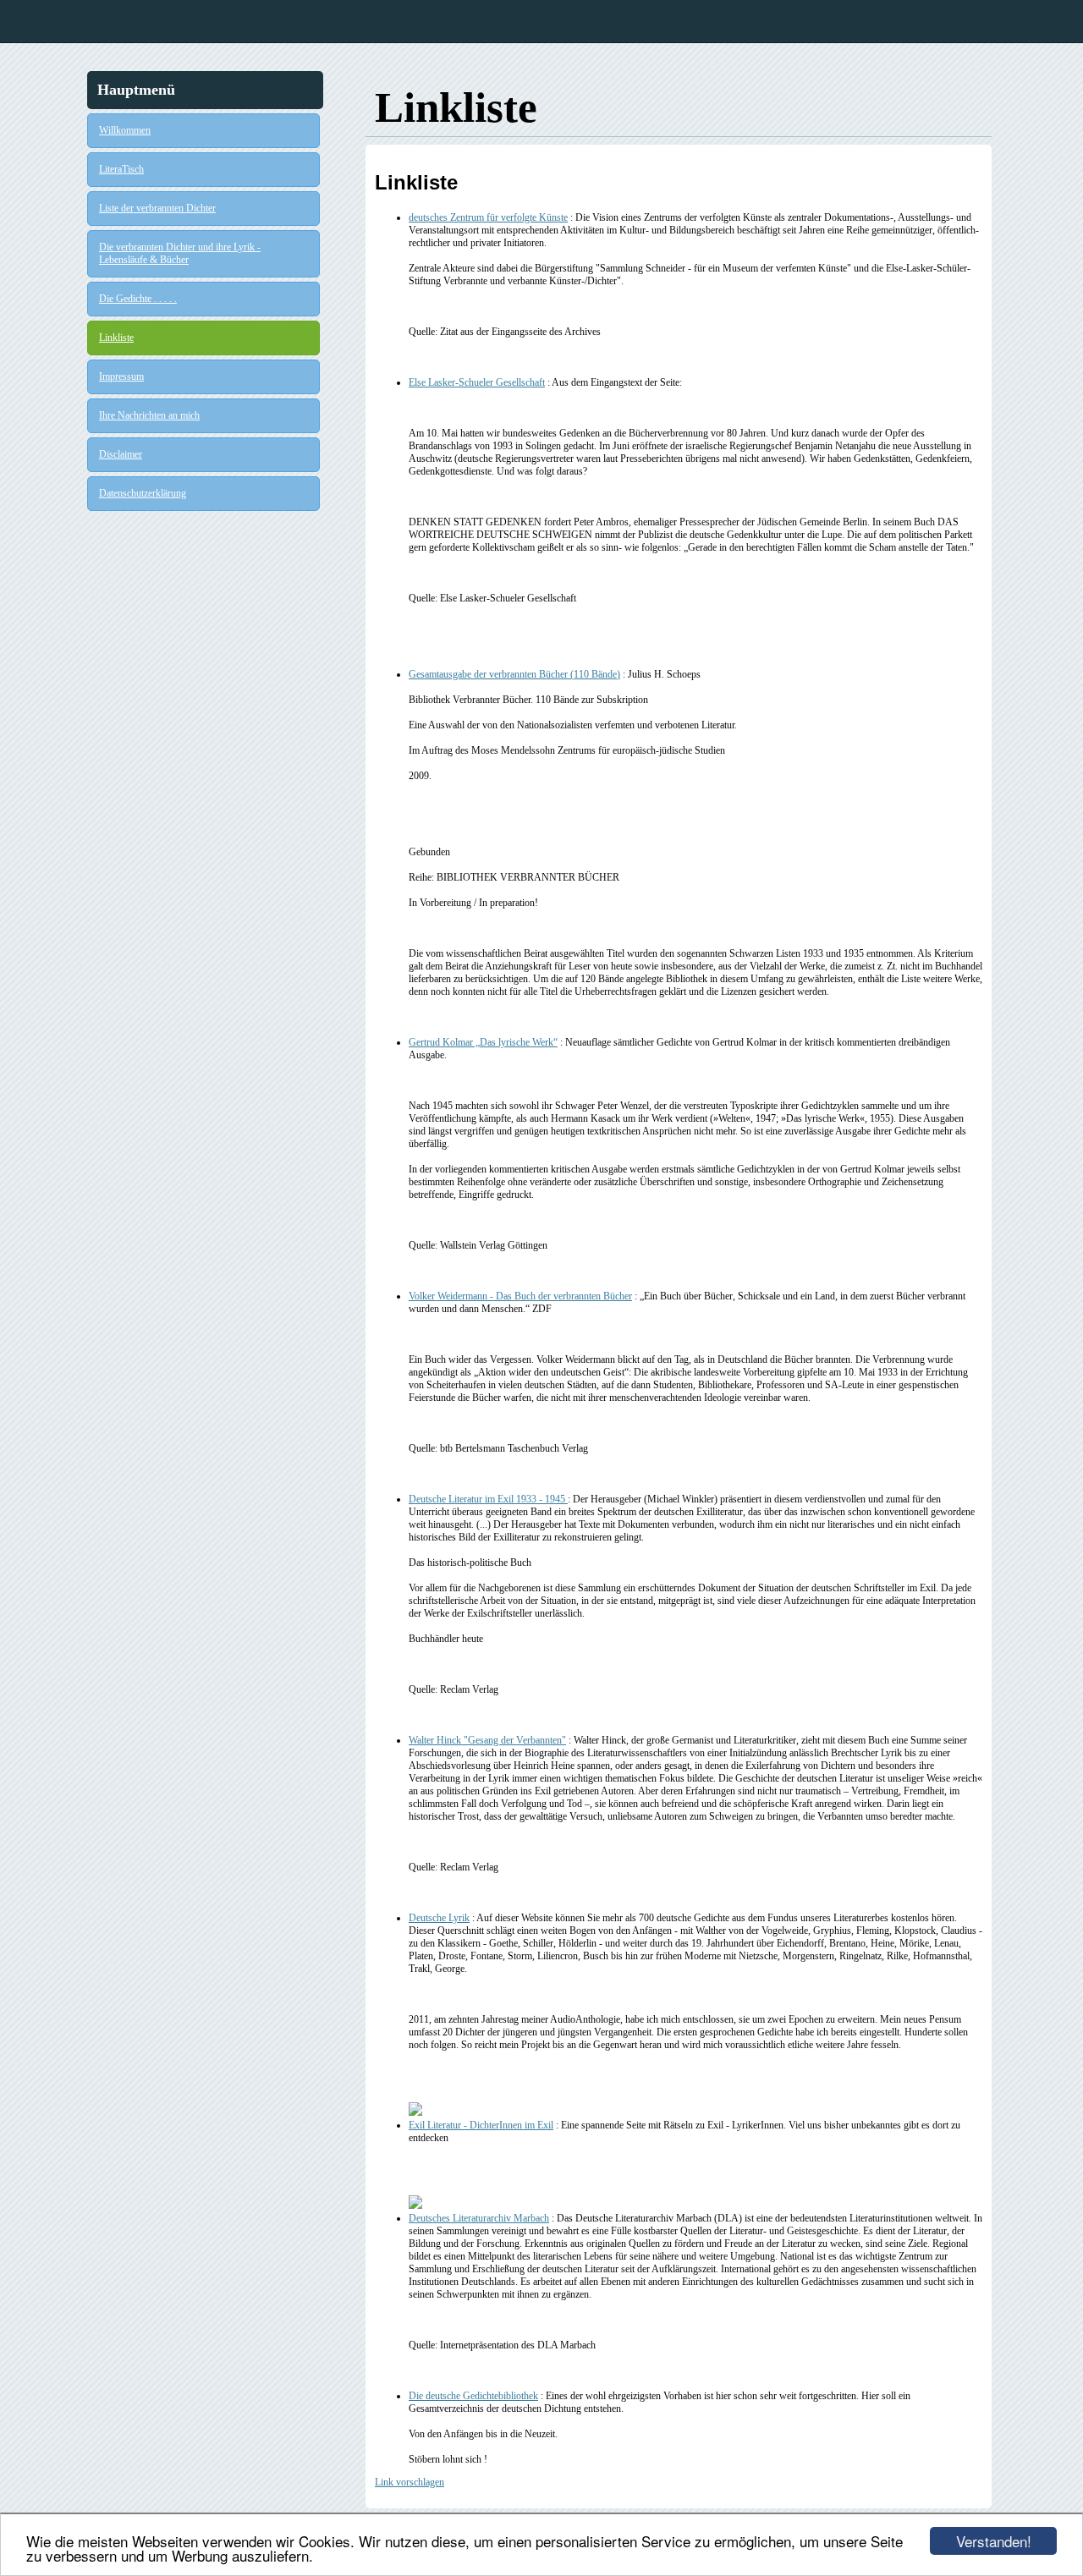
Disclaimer (121, 454)
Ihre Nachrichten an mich (149, 415)
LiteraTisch (121, 169)
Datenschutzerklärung (143, 493)
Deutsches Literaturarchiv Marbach (479, 2218)
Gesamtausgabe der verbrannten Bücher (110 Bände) (514, 674)
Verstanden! (994, 2541)
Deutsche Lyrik (439, 1918)
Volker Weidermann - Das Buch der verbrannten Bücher (520, 1296)
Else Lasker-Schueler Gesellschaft (477, 382)
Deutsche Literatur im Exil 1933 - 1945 (488, 1499)
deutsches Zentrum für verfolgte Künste (488, 217)
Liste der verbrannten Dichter (157, 208)
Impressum (121, 376)
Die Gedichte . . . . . (138, 299)
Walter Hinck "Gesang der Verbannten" (487, 1740)
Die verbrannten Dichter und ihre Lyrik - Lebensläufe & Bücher (180, 253)
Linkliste (116, 338)
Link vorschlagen (410, 2482)
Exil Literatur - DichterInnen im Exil (481, 2125)
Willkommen (125, 130)
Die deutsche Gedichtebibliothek (473, 2396)
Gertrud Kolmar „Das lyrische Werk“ (483, 1042)
